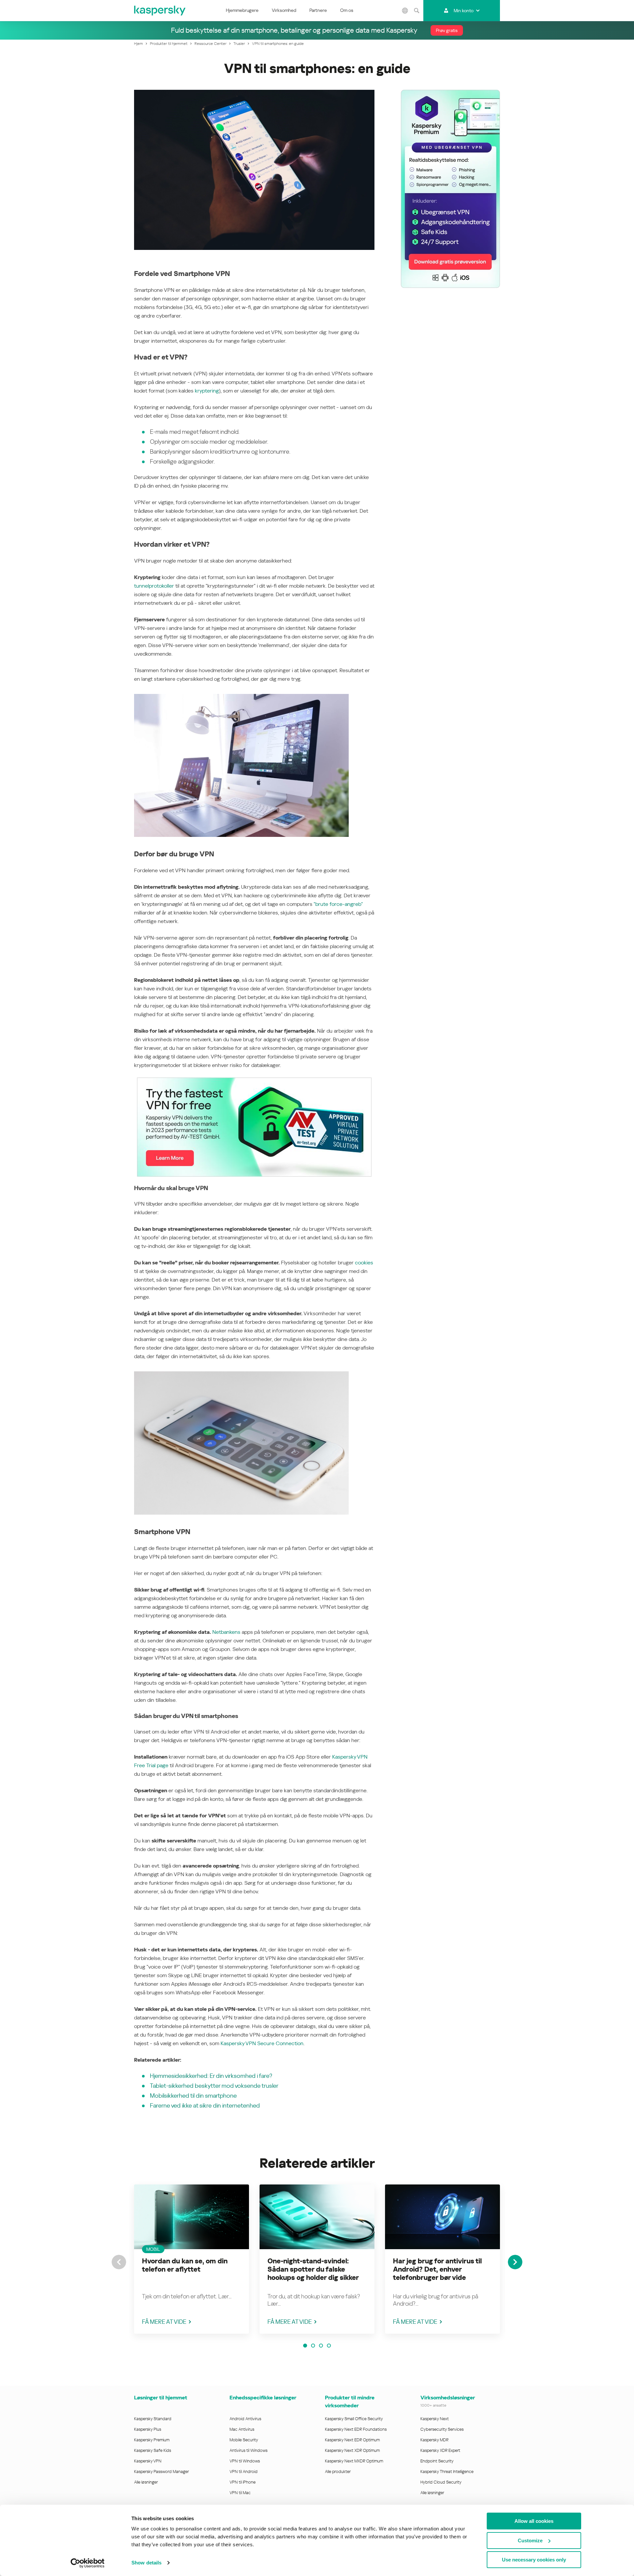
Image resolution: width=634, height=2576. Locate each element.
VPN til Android (244, 2472)
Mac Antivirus (242, 2429)
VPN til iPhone (243, 2482)
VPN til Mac (240, 2493)
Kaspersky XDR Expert (440, 2450)
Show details (146, 2563)
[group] (192, 2259)
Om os (347, 10)
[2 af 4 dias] (313, 2346)
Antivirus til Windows (248, 2450)
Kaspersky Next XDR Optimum (352, 2450)
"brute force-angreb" (338, 904)
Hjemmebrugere (242, 10)
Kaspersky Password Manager (161, 2472)
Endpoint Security (437, 2461)
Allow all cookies (534, 2521)
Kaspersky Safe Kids (153, 2450)
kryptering (207, 391)
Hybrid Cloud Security (441, 2482)
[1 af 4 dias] (305, 2346)
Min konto (464, 11)
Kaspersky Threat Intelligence (447, 2472)
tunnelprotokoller (154, 586)
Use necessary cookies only (534, 2560)
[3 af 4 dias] (321, 2346)
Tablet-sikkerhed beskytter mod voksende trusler (214, 2086)
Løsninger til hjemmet (161, 2398)
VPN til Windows (245, 2461)
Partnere (318, 10)
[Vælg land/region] (405, 11)
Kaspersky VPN (148, 2461)
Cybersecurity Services (442, 2429)
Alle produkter (338, 2472)
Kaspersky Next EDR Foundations (356, 2429)
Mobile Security (244, 2440)
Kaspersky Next (435, 2419)
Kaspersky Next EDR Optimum (352, 2440)
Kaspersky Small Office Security (354, 2419)
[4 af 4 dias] (329, 2346)
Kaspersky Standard (153, 2419)
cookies (364, 1263)
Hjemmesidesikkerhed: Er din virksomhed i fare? (211, 2076)
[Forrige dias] (119, 2262)
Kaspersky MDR (434, 2440)
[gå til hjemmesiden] (160, 11)
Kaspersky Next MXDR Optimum (354, 2461)
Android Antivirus (245, 2419)
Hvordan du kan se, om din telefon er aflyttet (185, 2265)
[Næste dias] (515, 2262)
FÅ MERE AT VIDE (164, 2322)
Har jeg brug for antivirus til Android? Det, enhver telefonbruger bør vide (437, 2269)
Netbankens (226, 1632)
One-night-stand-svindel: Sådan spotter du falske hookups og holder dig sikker (313, 2269)
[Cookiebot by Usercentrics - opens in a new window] (88, 2563)
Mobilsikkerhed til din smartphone (193, 2095)
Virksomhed (284, 10)
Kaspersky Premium (152, 2440)
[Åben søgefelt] (417, 11)
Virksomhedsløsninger (448, 2398)
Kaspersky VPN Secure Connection (262, 2043)
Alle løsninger (146, 2482)
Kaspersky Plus (148, 2429)
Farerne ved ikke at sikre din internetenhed (205, 2105)
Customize (530, 2541)
